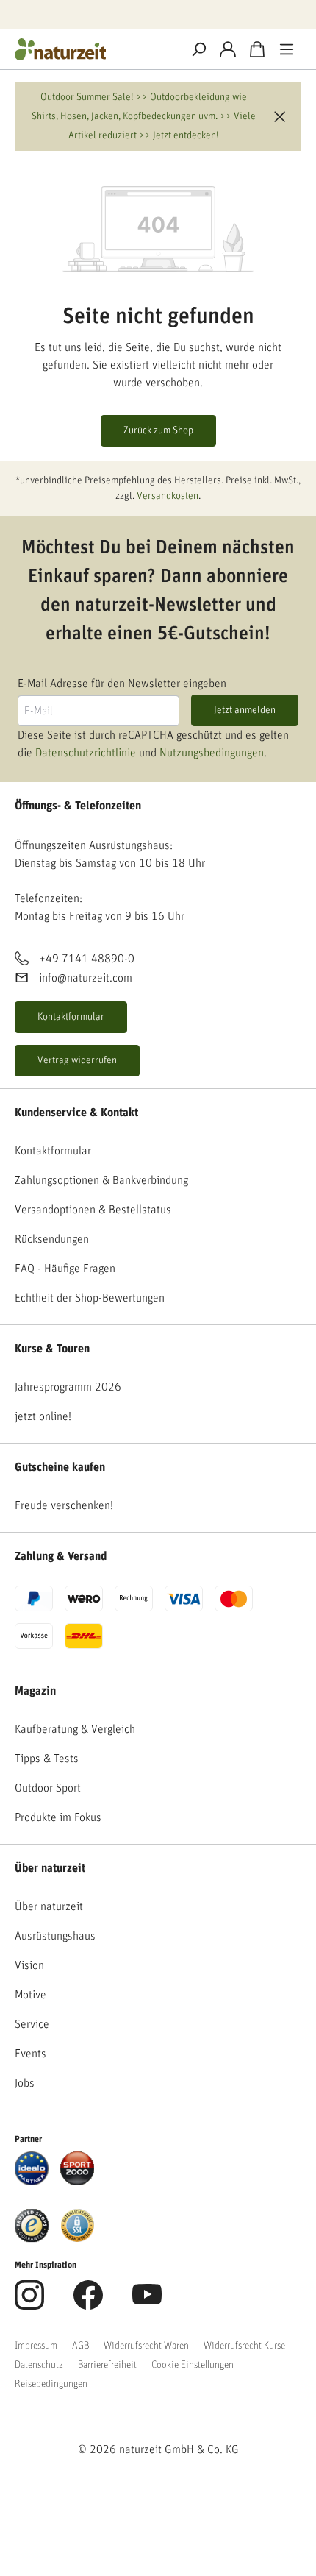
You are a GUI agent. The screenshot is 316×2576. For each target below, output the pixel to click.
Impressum (36, 2346)
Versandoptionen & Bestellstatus (93, 1210)
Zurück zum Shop (158, 430)
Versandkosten (168, 496)
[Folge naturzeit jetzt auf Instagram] (29, 2303)
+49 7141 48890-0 (87, 959)
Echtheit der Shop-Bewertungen (90, 1298)
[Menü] (287, 49)
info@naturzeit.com (86, 978)
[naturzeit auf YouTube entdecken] (147, 2303)
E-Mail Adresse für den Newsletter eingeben (122, 684)
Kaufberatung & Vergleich (75, 1729)
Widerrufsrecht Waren (146, 2346)
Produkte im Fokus (58, 1817)
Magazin (35, 1691)
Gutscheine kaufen (60, 1467)
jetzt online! (43, 1416)
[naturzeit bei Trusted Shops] (32, 2225)
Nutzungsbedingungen (212, 753)
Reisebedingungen (51, 2384)
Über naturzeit (50, 1868)
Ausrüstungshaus (55, 1936)
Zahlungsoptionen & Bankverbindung (101, 1180)
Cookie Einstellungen (193, 2365)
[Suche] (198, 49)
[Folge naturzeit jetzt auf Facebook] (88, 2303)
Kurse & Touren (52, 1349)
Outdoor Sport (48, 1788)
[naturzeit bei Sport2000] (77, 2168)
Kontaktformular (71, 1017)
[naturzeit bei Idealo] (32, 2168)
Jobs (25, 2083)
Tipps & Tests (47, 1759)
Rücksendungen (52, 1239)
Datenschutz (39, 2365)
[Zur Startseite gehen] (92, 49)
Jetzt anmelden (245, 710)
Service (32, 2024)
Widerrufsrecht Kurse (244, 2346)
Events (30, 2054)
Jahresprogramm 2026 (68, 1387)
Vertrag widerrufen (77, 1060)
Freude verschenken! (64, 1505)
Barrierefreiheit (107, 2365)
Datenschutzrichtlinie (86, 753)
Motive (30, 1995)
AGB (80, 2346)
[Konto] (228, 49)
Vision (29, 1965)
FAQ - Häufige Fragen (65, 1269)
